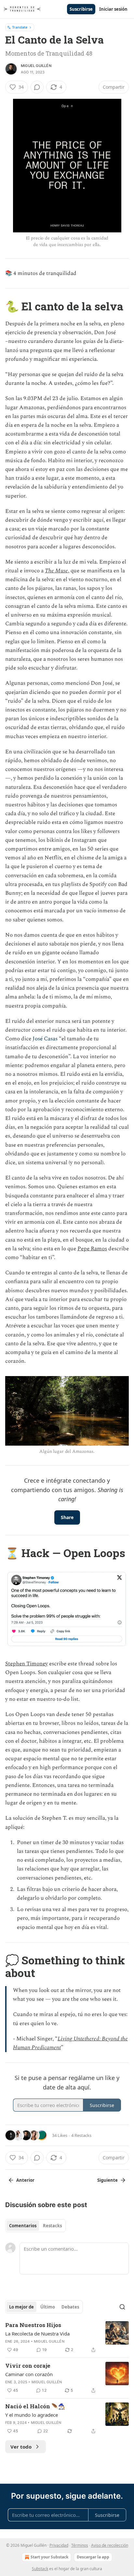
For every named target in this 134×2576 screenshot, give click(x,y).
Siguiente (107, 2180)
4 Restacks (81, 2135)
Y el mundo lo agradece (32, 2415)
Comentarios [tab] (23, 2226)
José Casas (45, 1039)
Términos (80, 2545)
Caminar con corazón (29, 2374)
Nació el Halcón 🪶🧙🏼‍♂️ (35, 2406)
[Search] (122, 2307)
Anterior (25, 2180)
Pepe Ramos (92, 1249)
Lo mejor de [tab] (21, 2307)
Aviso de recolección (110, 2545)
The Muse (56, 571)
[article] (67, 2337)
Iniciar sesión (113, 9)
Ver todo (21, 2447)
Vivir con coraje (28, 2366)
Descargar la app (93, 2557)
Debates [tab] (70, 2307)
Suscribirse (81, 9)
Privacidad (59, 2545)
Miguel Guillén (36, 66)
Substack (40, 2569)
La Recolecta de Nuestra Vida (37, 2334)
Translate (20, 27)
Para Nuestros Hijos (33, 2325)
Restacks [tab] (52, 2226)
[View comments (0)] (37, 87)
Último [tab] (48, 2307)
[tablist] (35, 2226)
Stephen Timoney (27, 1664)
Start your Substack (49, 2557)
